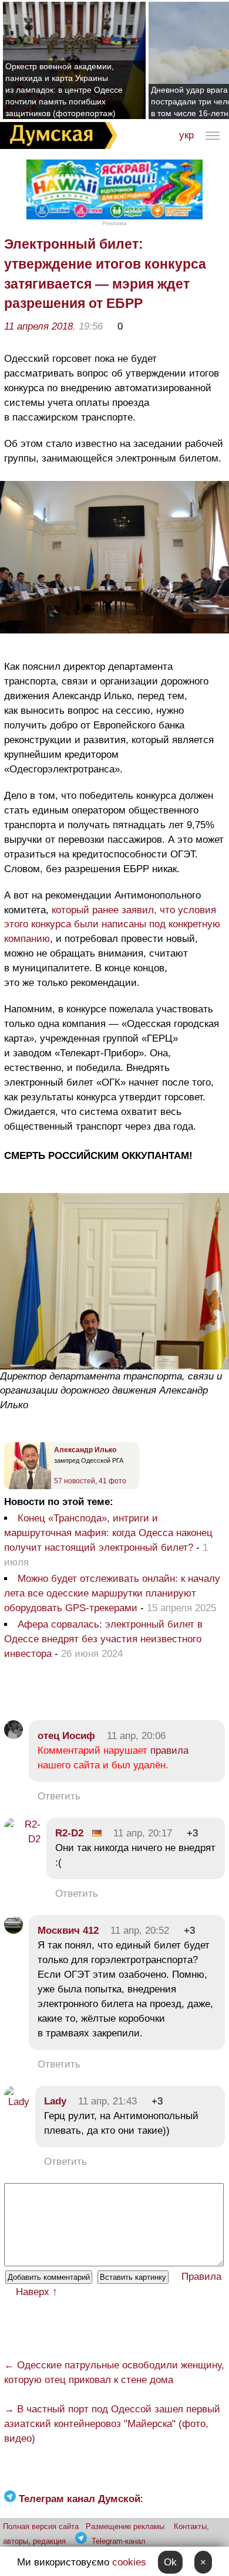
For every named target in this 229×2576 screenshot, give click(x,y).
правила (169, 1750)
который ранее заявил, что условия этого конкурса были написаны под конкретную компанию (112, 925)
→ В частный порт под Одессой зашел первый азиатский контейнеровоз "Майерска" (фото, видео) (112, 2424)
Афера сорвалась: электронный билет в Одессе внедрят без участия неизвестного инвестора (103, 1639)
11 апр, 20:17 (143, 1833)
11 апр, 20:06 (136, 1736)
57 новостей (75, 1481)
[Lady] (17, 2102)
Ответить (59, 1796)
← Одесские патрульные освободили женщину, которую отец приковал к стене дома (114, 2372)
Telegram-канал (119, 2541)
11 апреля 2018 (38, 326)
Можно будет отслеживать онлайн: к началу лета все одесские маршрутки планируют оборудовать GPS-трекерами (112, 1593)
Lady (55, 2101)
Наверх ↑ (37, 2292)
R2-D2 (69, 1833)
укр (186, 135)
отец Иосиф (66, 1736)
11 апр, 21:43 (107, 2101)
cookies (129, 2562)
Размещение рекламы (125, 2526)
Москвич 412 (68, 1931)
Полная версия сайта (41, 2526)
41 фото (112, 1481)
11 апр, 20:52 (140, 1931)
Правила (201, 2277)
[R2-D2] (22, 1839)
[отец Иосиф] (14, 1736)
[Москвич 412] (14, 1931)
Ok (170, 2562)
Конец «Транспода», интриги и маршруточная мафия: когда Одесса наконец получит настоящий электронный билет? (108, 1533)
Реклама (114, 223)
